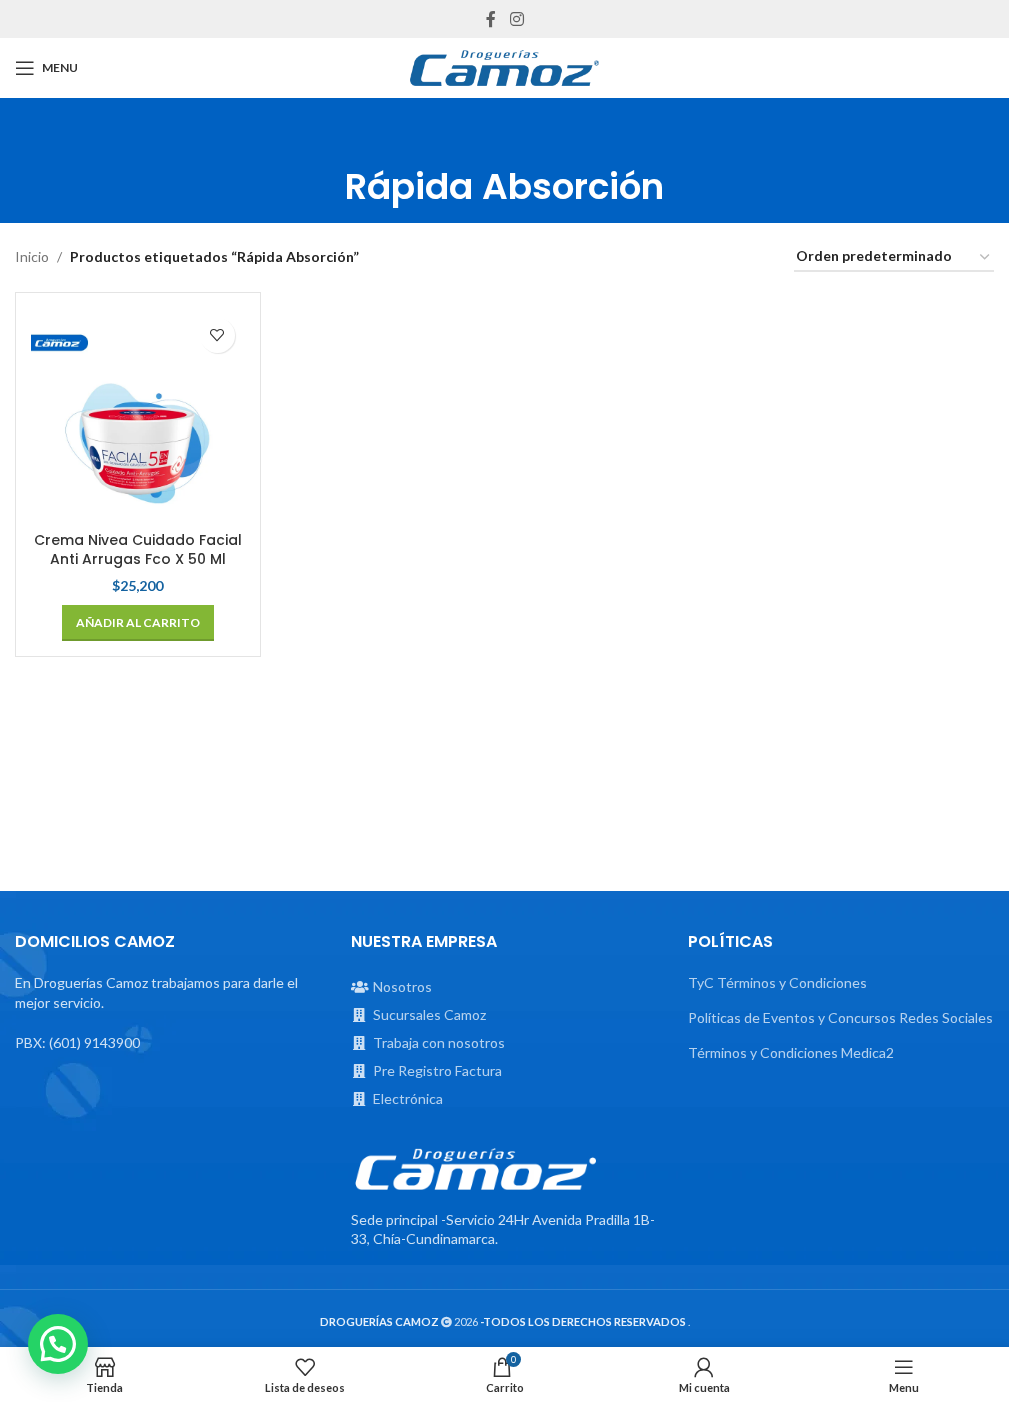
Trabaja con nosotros (439, 1042)
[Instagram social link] (516, 19)
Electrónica (408, 1098)
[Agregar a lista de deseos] (217, 335)
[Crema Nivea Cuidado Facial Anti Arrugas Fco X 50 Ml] (138, 415)
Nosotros (402, 986)
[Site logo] (505, 68)
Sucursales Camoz (429, 1014)
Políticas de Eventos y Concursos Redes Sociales (840, 1017)
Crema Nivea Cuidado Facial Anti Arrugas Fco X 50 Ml (138, 550)
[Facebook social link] (491, 19)
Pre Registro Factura (437, 1070)
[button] (138, 623)
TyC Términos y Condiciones (777, 982)
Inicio (32, 256)
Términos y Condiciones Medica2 (791, 1052)
